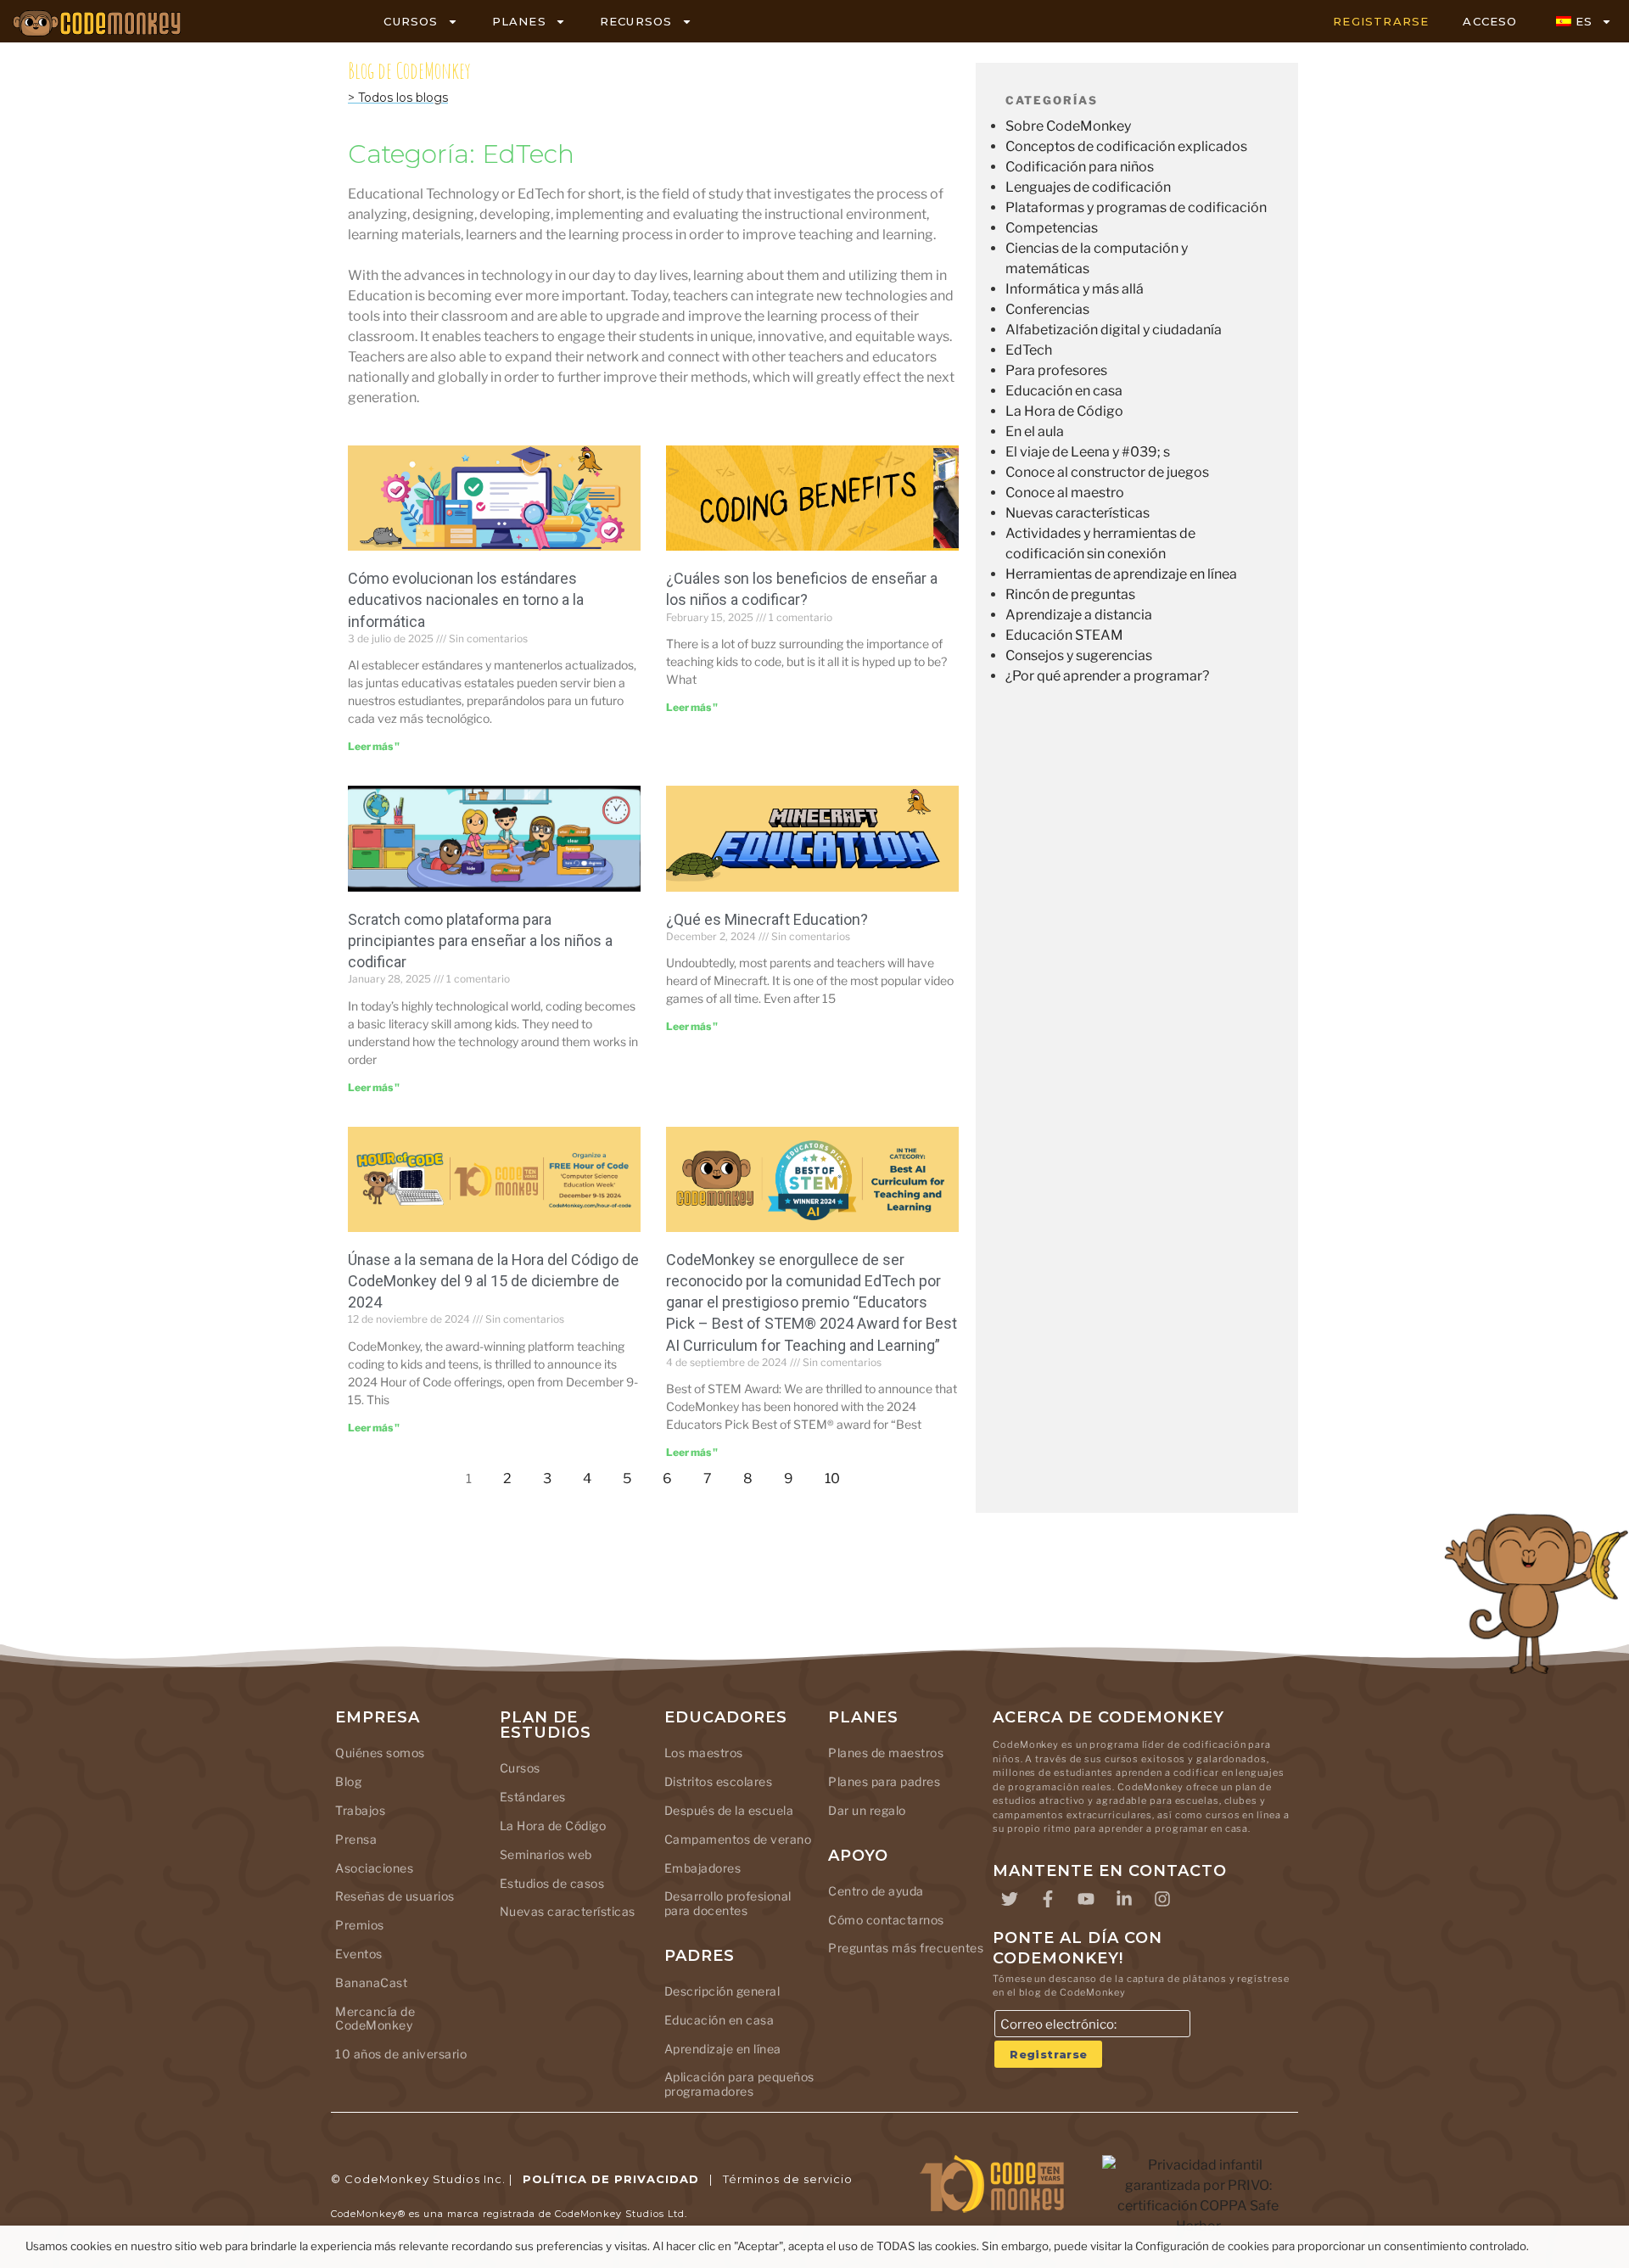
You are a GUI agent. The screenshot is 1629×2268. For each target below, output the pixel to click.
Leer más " (374, 746)
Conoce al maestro (1065, 493)
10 (837, 1474)
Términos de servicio (788, 2179)
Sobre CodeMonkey (1068, 126)
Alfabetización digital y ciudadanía (1114, 330)
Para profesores (1056, 370)
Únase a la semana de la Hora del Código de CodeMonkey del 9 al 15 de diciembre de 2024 (493, 1281)
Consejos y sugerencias (1079, 655)
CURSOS (411, 21)
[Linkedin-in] (1124, 1899)
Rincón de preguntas (1070, 594)
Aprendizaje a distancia (1079, 615)
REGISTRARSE (1381, 21)
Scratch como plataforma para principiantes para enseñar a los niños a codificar (480, 941)
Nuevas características (1078, 513)
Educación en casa (1064, 391)
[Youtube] (1086, 1899)
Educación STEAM (1064, 635)
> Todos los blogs (398, 98)
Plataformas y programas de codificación (1136, 207)
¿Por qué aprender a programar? (1107, 676)
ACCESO (1490, 21)
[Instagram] (1162, 1899)
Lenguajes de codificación (1088, 187)
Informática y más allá (1075, 289)
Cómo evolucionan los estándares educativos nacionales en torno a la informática (466, 599)
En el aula (1035, 431)
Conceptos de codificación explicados (1126, 146)
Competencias (1052, 228)
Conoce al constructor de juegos (1107, 472)
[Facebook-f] (1048, 1899)
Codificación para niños (1080, 167)
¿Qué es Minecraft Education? (767, 919)
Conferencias (1047, 309)
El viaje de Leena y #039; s (1088, 452)
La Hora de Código (1064, 411)
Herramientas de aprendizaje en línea (1121, 574)
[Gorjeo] (1010, 1899)
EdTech (1029, 350)
